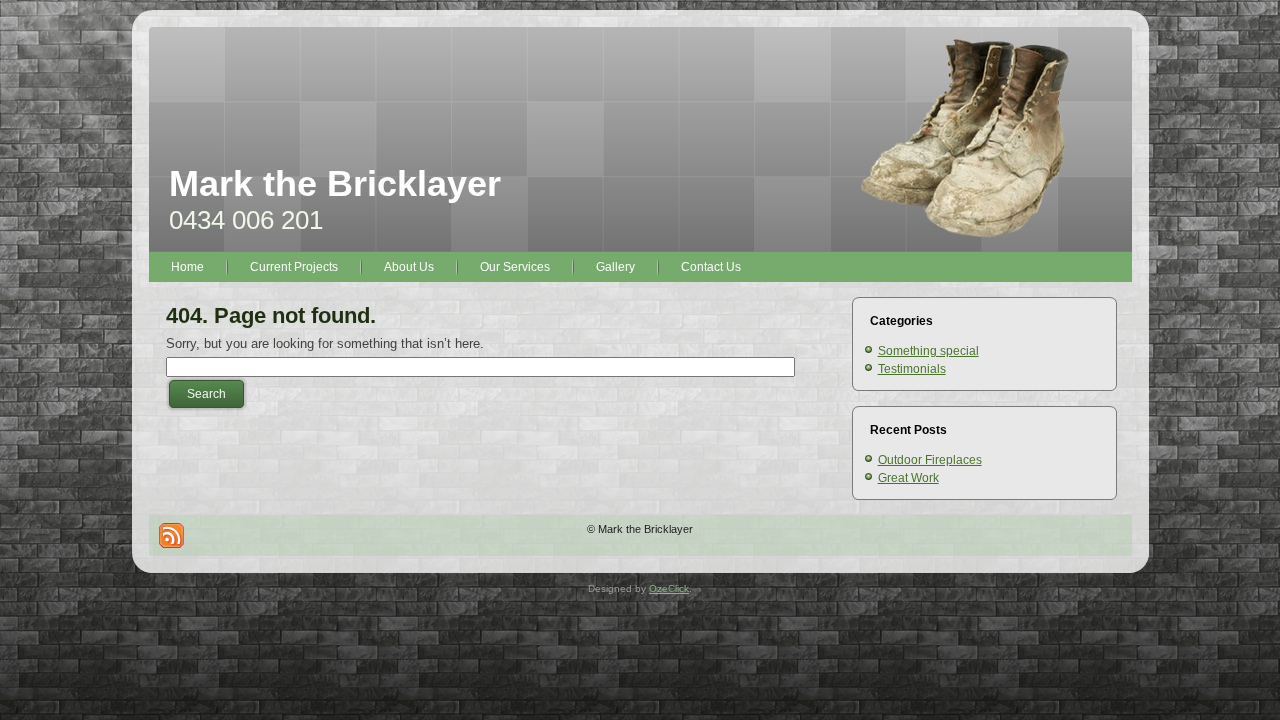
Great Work (908, 478)
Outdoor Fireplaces (930, 460)
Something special (928, 351)
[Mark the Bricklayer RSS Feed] (171, 535)
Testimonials (912, 369)
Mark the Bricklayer (335, 183)
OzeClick (669, 588)
